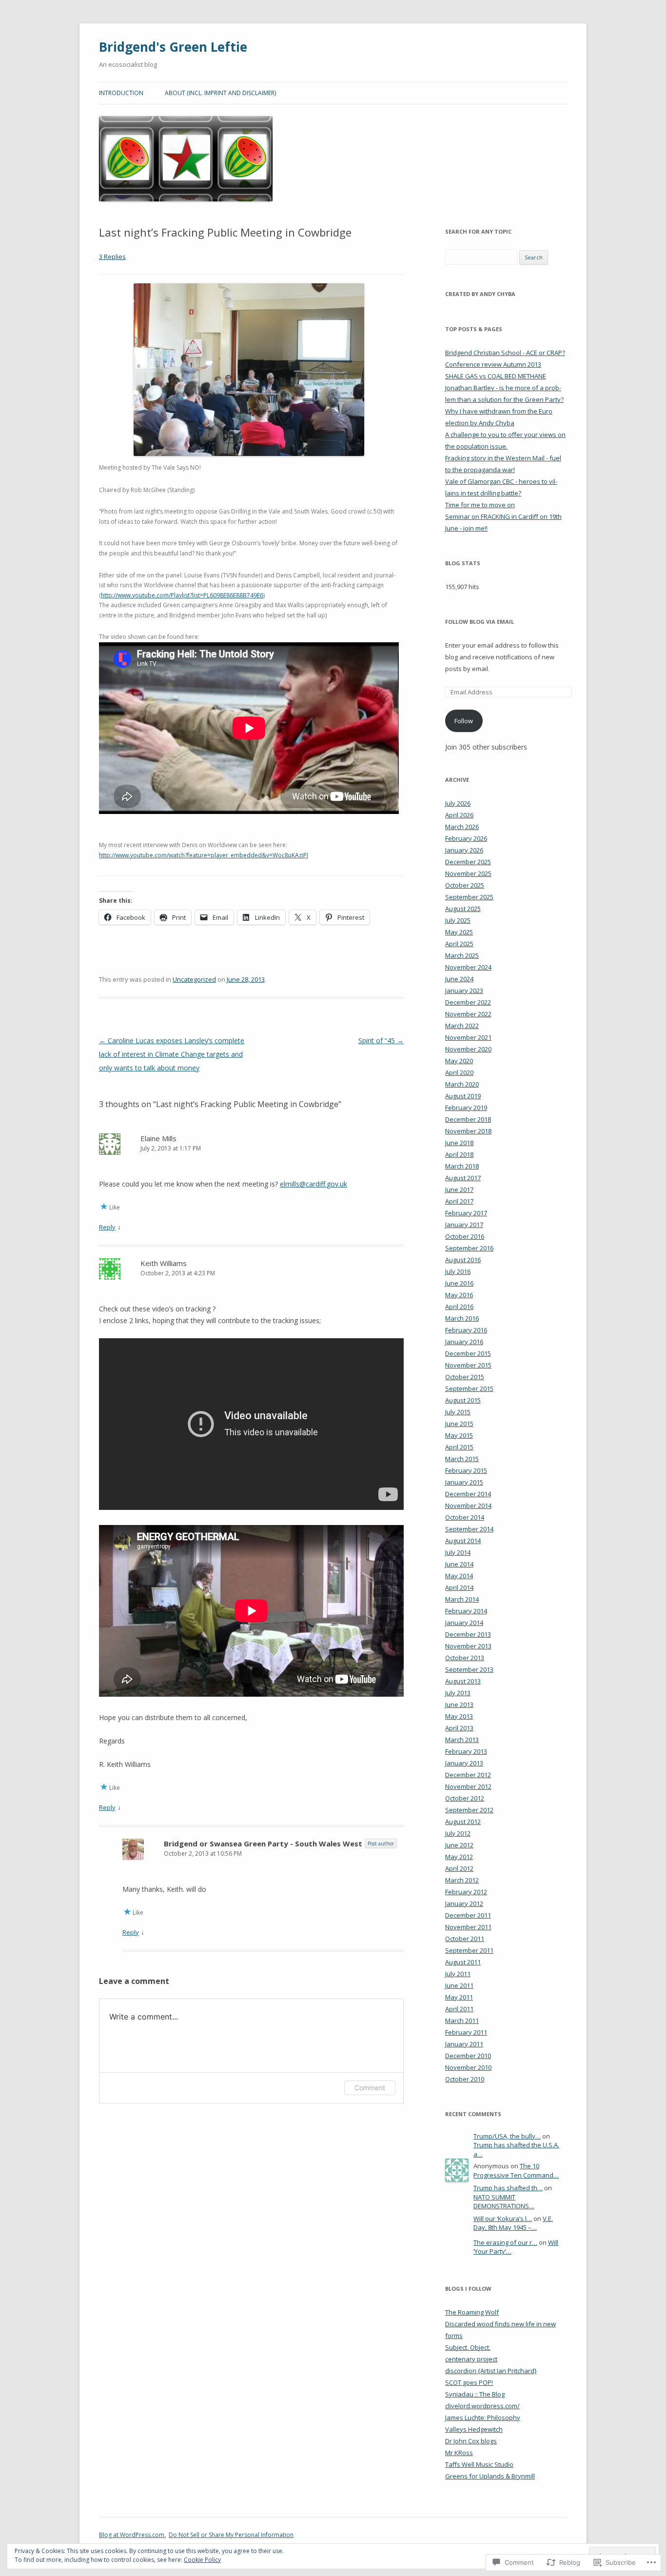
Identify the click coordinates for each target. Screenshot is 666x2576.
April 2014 (459, 1587)
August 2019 (463, 1096)
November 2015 (468, 1365)
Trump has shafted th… (508, 2188)
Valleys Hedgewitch (474, 2429)
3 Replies (112, 257)
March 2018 (462, 1166)
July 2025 (458, 920)
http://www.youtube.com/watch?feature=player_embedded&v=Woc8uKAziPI (204, 855)
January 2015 (464, 1482)
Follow (464, 721)
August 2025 (463, 909)
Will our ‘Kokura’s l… (503, 2219)
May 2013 (459, 1716)
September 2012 (469, 1810)
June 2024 (459, 979)
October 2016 (465, 1236)
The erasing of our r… (505, 2242)
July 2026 (458, 803)
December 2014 (468, 1494)
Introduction (121, 93)
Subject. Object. (468, 2347)
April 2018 (459, 1154)
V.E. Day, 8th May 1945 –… (513, 2223)
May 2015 (459, 1435)
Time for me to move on (480, 505)
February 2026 (466, 838)
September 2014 (469, 1529)
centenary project (471, 2359)
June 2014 (459, 1564)
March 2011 (462, 2021)
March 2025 (462, 955)
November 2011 (468, 1927)
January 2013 (464, 1763)
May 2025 (459, 932)
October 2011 (465, 1939)
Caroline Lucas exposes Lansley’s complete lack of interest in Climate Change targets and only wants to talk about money (172, 1054)
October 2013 (465, 1658)
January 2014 (464, 1623)
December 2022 (468, 1002)
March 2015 (462, 1459)
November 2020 (468, 1049)
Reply (107, 1227)
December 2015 (468, 1353)
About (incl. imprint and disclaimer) (220, 93)
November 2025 (468, 873)
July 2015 (458, 1412)
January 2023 (464, 991)
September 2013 (469, 1669)
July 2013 (458, 1693)
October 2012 (465, 1798)
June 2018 (459, 1143)
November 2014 (468, 1506)
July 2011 (458, 1974)
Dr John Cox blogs (471, 2441)
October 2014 (465, 1517)
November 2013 (468, 1646)
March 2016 (462, 1318)
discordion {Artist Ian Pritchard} (491, 2371)
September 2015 (469, 1388)
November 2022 (468, 1014)
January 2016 (464, 1342)
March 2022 (462, 1026)
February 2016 (466, 1330)
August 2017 (463, 1178)
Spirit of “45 (381, 1040)
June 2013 (459, 1704)
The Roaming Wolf (472, 2312)
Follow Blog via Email (480, 622)
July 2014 (458, 1552)
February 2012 (466, 1892)
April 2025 (459, 944)
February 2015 (466, 1470)
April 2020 (459, 1072)
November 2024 (468, 967)
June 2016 (459, 1283)
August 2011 (463, 1962)
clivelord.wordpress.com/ (482, 2406)
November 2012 (468, 1786)
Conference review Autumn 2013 (493, 364)
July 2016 (458, 1271)
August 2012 (463, 1822)
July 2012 (458, 1833)
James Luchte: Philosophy (483, 2417)
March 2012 (462, 1880)
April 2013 (459, 1728)
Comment (370, 2088)
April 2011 (459, 2009)
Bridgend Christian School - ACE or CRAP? (505, 353)
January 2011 (464, 2044)
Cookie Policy (202, 2560)
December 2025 (468, 862)
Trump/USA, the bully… (507, 2136)
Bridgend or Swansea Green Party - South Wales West (263, 1843)
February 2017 (466, 1213)
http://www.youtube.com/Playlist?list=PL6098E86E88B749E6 (182, 595)
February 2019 (466, 1108)
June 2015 (459, 1424)
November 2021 (468, 1037)
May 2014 (459, 1576)
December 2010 (468, 2056)
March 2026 (462, 827)
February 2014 (466, 1611)
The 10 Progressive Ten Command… (516, 2170)
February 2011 (466, 2032)
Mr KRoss (459, 2453)
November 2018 (468, 1131)
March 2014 (462, 1599)
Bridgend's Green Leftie (173, 47)
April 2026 (459, 815)
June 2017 (459, 1189)
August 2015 (463, 1400)
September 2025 (469, 897)
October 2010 (465, 2079)
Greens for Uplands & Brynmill (490, 2476)
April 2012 (459, 1868)
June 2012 (459, 1845)
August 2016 (463, 1260)
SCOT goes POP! (469, 2382)
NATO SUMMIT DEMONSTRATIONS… (504, 2202)
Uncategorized (194, 979)
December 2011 (468, 1915)
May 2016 (459, 1295)
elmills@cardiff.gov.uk (313, 1184)
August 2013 (463, 1681)
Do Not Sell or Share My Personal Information (231, 2535)
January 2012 (464, 1903)
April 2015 (459, 1447)
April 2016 (459, 1307)
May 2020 (459, 1061)
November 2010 (468, 2067)
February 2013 (466, 1751)
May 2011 (459, 1997)
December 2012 (468, 1775)
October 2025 (465, 885)
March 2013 (462, 1740)
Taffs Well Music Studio (479, 2464)
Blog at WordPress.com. (132, 2535)
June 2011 (459, 1985)
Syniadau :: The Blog (475, 2394)
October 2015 (465, 1377)
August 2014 (463, 1541)
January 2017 (464, 1225)
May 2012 (459, 1857)
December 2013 (468, 1634)
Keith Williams (164, 1263)
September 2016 (469, 1248)
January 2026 (464, 850)
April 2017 (459, 1201)
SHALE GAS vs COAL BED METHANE (496, 376)
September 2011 (469, 1950)
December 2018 (468, 1119)
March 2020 (462, 1084)
